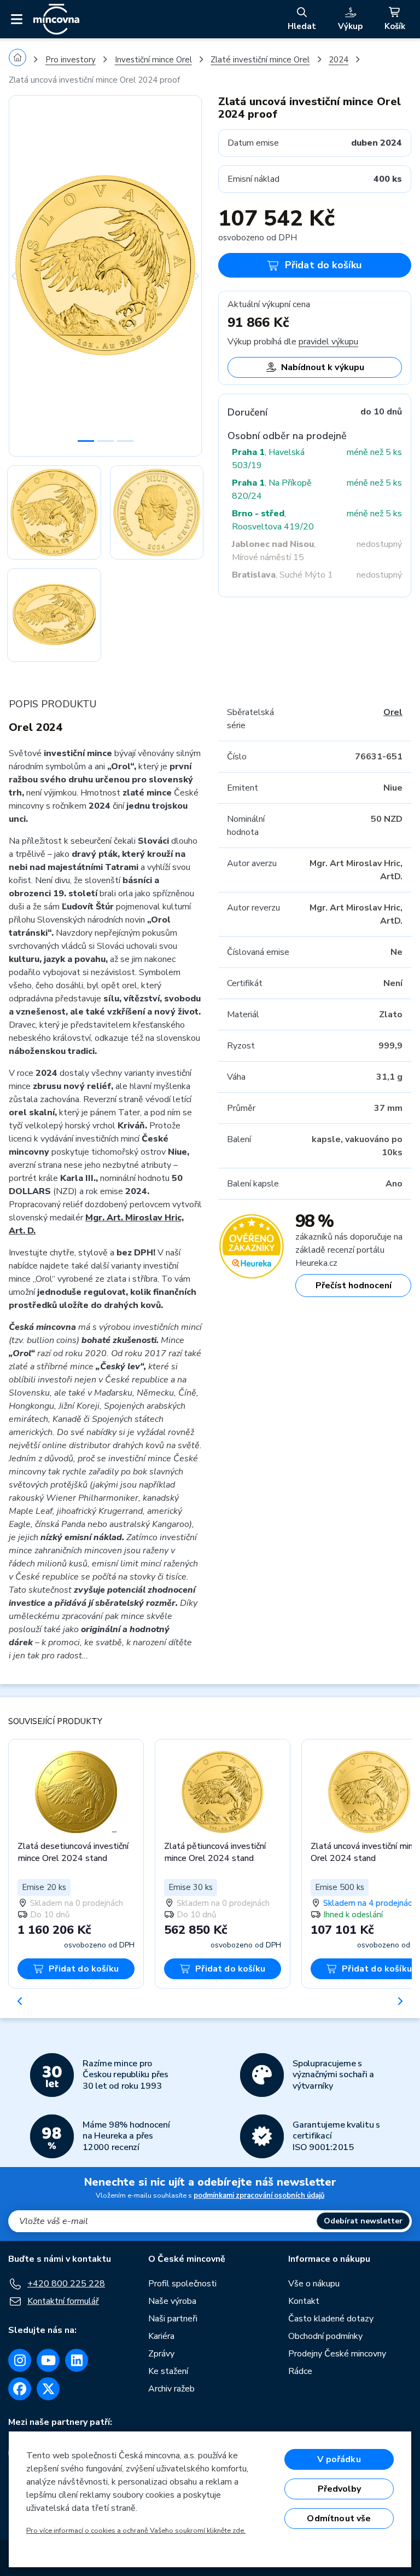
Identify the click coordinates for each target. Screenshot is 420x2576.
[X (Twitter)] (48, 2389)
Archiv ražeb (171, 2389)
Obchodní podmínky (325, 2336)
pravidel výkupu (328, 342)
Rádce (300, 2371)
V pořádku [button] (339, 2459)
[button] (23, 276)
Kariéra (161, 2336)
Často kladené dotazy (331, 2319)
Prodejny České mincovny (337, 2354)
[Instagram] (20, 2360)
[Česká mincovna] (56, 19)
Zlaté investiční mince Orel (260, 60)
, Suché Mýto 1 (282, 575)
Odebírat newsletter (363, 2221)
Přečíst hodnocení (354, 1286)
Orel (393, 712)
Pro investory (71, 60)
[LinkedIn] (77, 2360)
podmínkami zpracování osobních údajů (259, 2195)
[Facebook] (20, 2389)
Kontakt (304, 2301)
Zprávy (161, 2354)
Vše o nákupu (314, 2284)
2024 (339, 60)
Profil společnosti (182, 2284)
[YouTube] (48, 2360)
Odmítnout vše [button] (339, 2519)
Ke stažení (168, 2371)
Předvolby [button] (339, 2489)
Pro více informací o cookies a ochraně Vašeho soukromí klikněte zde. (136, 2531)
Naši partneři (173, 2319)
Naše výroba (172, 2301)
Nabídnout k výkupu (323, 367)
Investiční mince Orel (153, 60)
